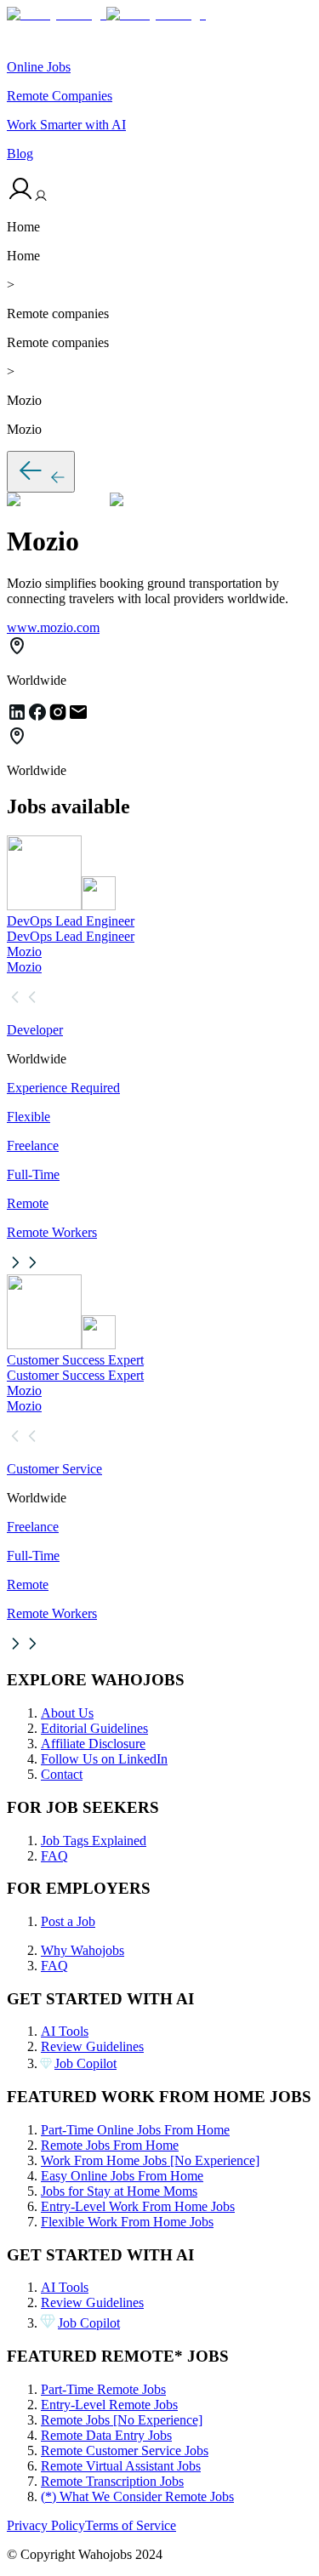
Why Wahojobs (83, 1950)
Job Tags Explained (94, 1841)
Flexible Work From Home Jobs (127, 2222)
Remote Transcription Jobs (112, 2481)
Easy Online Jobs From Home (122, 2176)
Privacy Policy (46, 2525)
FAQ (54, 1856)
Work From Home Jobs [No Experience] (150, 2160)
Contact (62, 1774)
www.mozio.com (53, 627)
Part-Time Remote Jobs (103, 2389)
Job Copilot (85, 2063)
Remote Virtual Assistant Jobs (121, 2466)
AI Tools (65, 2031)
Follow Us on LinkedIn (104, 1759)
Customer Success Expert (75, 1360)
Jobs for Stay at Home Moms (119, 2191)
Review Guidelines (92, 2046)
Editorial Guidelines (94, 1728)
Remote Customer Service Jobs (125, 2451)
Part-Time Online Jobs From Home (135, 2130)
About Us (67, 1713)
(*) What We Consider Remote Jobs (137, 2496)
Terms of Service (131, 2525)
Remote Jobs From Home (110, 2145)
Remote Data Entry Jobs (106, 2435)
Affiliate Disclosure (93, 1744)
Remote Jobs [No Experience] (122, 2420)
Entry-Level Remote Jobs (109, 2405)
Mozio (24, 952)
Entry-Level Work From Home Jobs (138, 2206)
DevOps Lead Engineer (71, 921)
